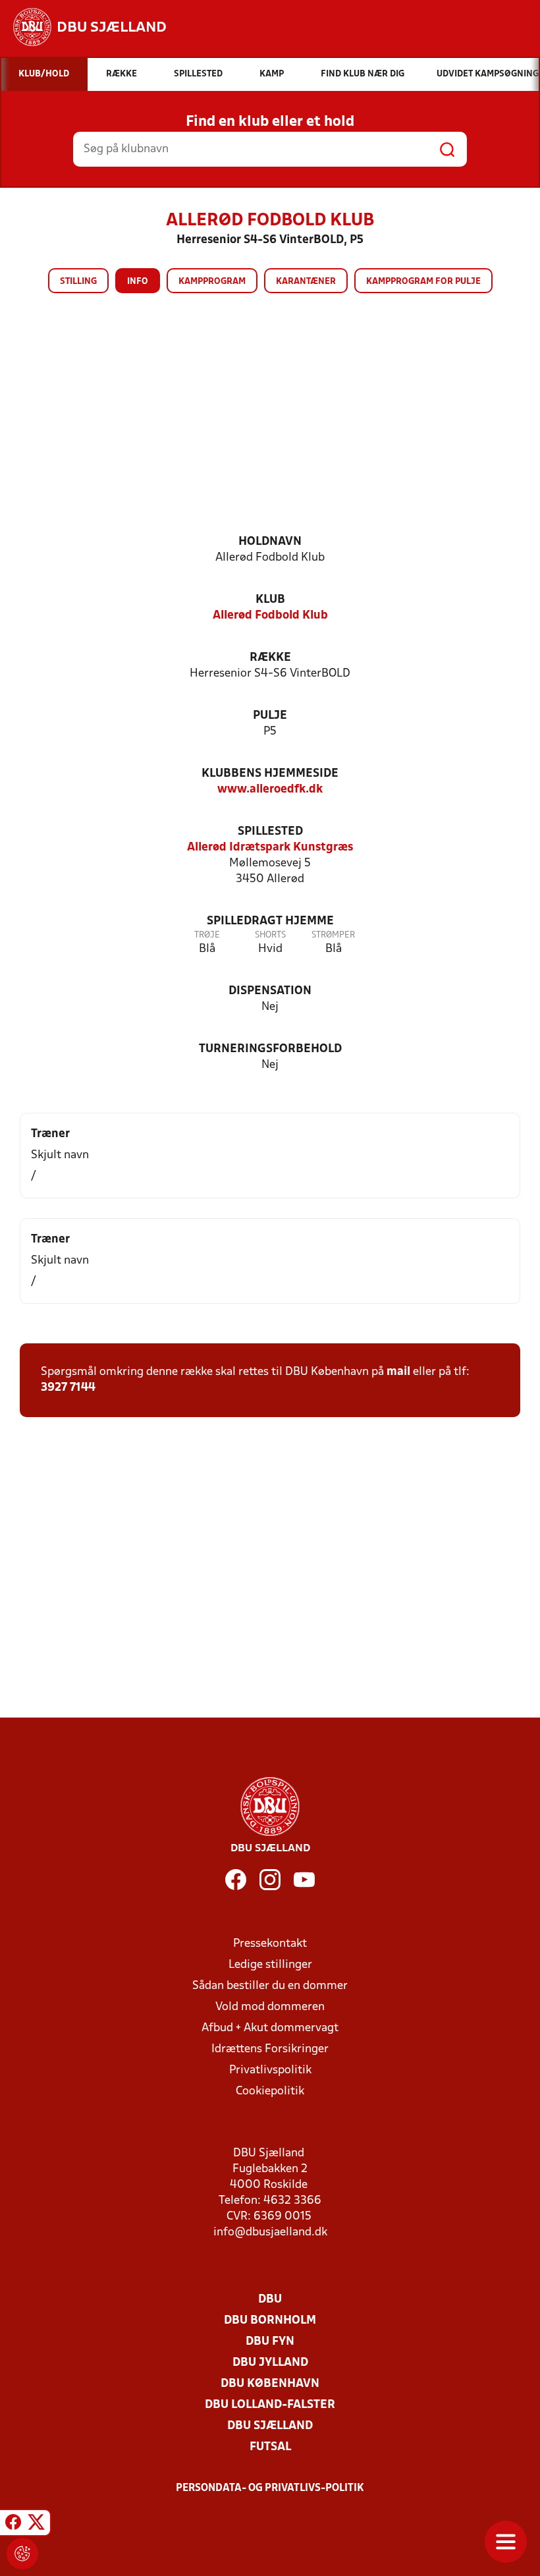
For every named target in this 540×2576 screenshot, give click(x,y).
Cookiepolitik (270, 2091)
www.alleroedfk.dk (270, 790)
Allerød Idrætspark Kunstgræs (270, 848)
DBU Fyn (270, 2342)
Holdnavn (270, 542)
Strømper (333, 935)
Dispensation (270, 991)
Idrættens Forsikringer (270, 2049)
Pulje (270, 716)
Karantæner (306, 282)
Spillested (270, 832)
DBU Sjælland (270, 2426)
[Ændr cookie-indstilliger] (22, 2554)
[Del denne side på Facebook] (13, 2525)
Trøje (207, 935)
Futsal (270, 2447)
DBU (270, 2300)
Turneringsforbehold (270, 1049)
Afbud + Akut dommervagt (270, 2028)
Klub (270, 600)
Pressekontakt (270, 1944)
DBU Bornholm (270, 2321)
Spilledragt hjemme (270, 921)
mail (398, 1372)
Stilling (78, 282)
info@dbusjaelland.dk (270, 2232)
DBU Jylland (270, 2363)
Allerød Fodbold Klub (270, 616)
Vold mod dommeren (270, 2007)
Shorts (270, 935)
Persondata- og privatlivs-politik (270, 2488)
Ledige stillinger (270, 1965)
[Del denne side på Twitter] (36, 2525)
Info (138, 282)
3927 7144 (68, 1388)
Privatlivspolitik (270, 2070)
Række (270, 658)
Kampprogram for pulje (423, 282)
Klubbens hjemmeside (270, 774)
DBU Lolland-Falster (270, 2405)
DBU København (270, 2384)
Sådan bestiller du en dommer (270, 1986)
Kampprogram (212, 282)
